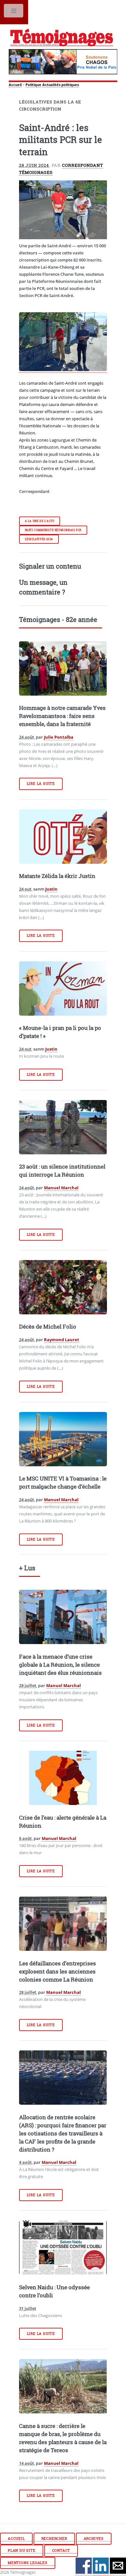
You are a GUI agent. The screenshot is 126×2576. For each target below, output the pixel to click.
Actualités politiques (61, 85)
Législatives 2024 (39, 539)
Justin (51, 889)
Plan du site (22, 2550)
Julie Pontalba (59, 737)
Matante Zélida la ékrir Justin (57, 876)
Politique (33, 85)
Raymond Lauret (62, 1340)
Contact (61, 2550)
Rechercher (54, 2539)
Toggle (14, 12)
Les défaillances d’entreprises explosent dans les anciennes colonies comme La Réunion (58, 1972)
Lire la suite (41, 784)
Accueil (15, 85)
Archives (94, 2539)
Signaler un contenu (50, 566)
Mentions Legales (28, 2563)
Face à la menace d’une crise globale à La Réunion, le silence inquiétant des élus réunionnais (60, 1665)
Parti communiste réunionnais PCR (53, 530)
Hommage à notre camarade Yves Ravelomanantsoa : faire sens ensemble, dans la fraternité (62, 716)
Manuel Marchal (61, 1188)
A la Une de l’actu (40, 521)
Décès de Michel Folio (48, 1327)
